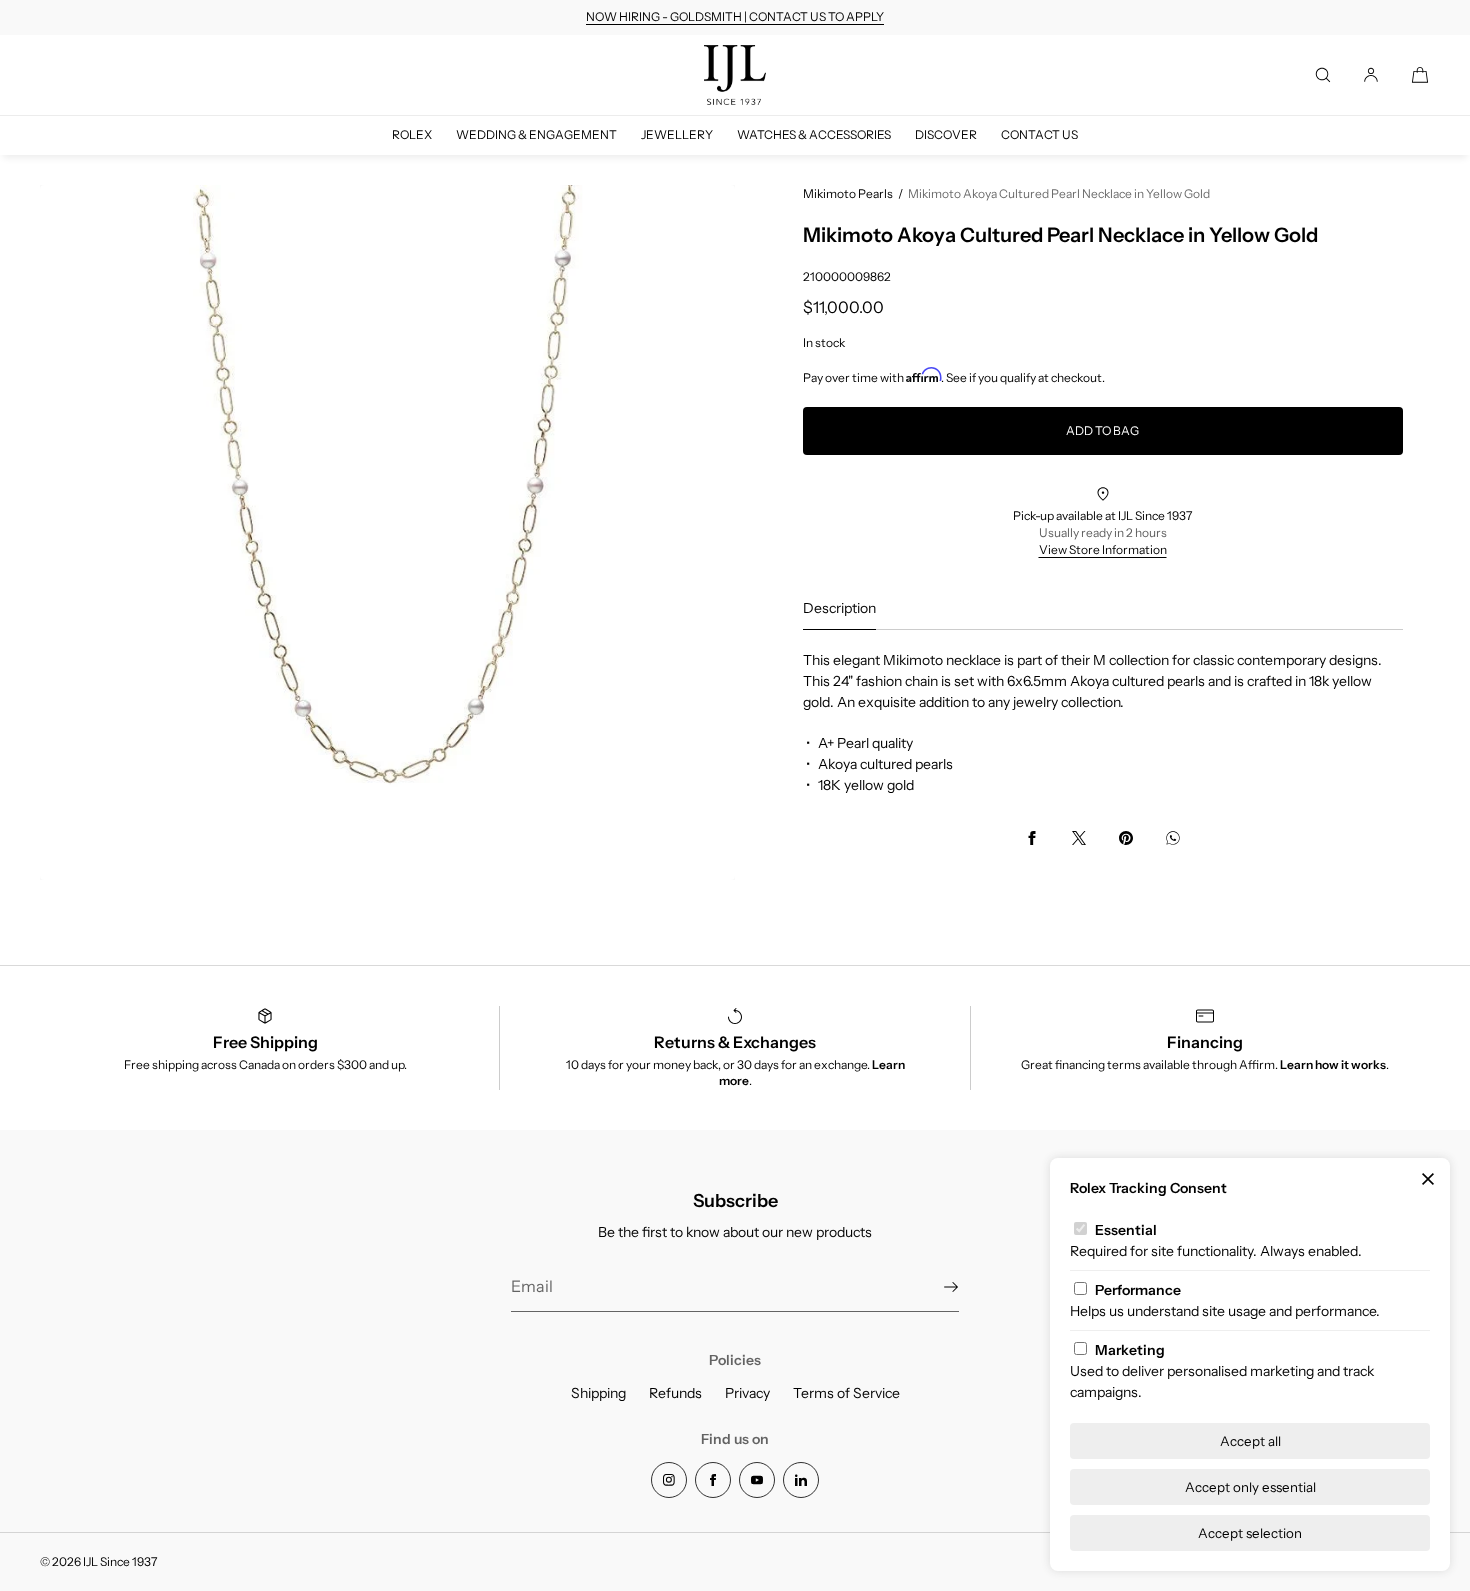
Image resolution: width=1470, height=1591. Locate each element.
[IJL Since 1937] (735, 75)
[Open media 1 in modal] (387, 532)
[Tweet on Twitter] (1079, 838)
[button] (1323, 75)
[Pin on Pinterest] (1126, 838)
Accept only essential (1250, 1487)
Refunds (675, 1393)
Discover (946, 134)
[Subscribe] (934, 1287)
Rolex (412, 134)
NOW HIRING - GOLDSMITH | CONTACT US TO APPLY (735, 16)
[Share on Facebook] (1032, 838)
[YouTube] (757, 1480)
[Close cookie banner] (1428, 1180)
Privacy (747, 1393)
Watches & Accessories (814, 134)
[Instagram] (669, 1480)
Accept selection (1250, 1533)
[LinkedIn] (801, 1480)
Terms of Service (846, 1393)
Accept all (1250, 1441)
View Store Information (1103, 549)
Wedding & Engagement (536, 134)
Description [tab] (839, 608)
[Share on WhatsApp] (1173, 838)
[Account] (1371, 75)
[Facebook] (713, 1480)
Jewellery (677, 134)
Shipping (598, 1393)
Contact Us (1039, 134)
